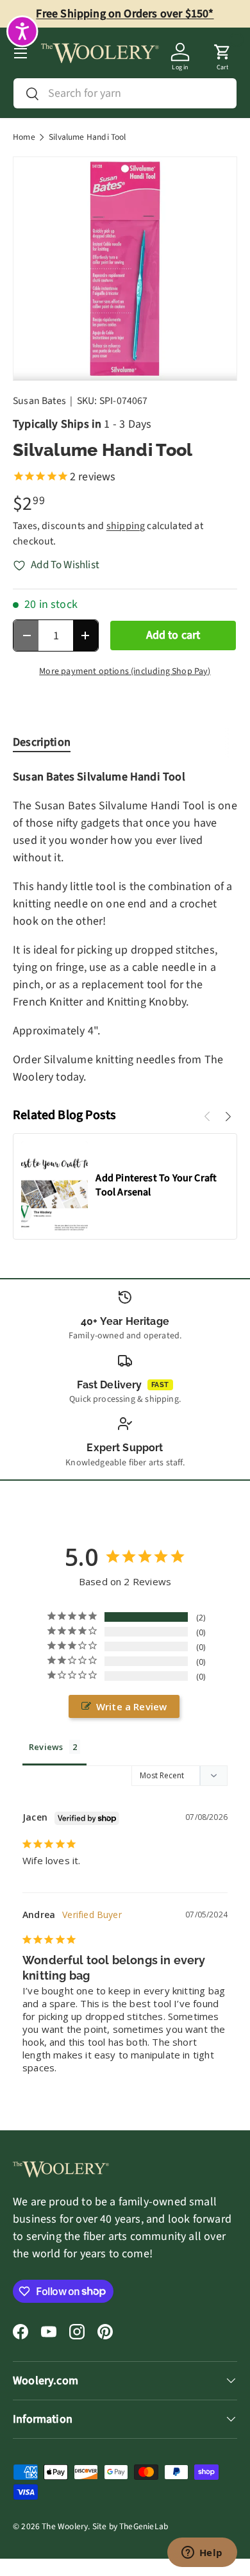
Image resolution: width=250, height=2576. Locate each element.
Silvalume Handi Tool (88, 137)
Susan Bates (39, 401)
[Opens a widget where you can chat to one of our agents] (202, 2554)
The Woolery (65, 2526)
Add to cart (173, 635)
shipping (126, 526)
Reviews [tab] (46, 1747)
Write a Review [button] (132, 1706)
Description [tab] (42, 742)
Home (24, 137)
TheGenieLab (144, 2526)
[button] (222, 53)
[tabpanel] (125, 927)
